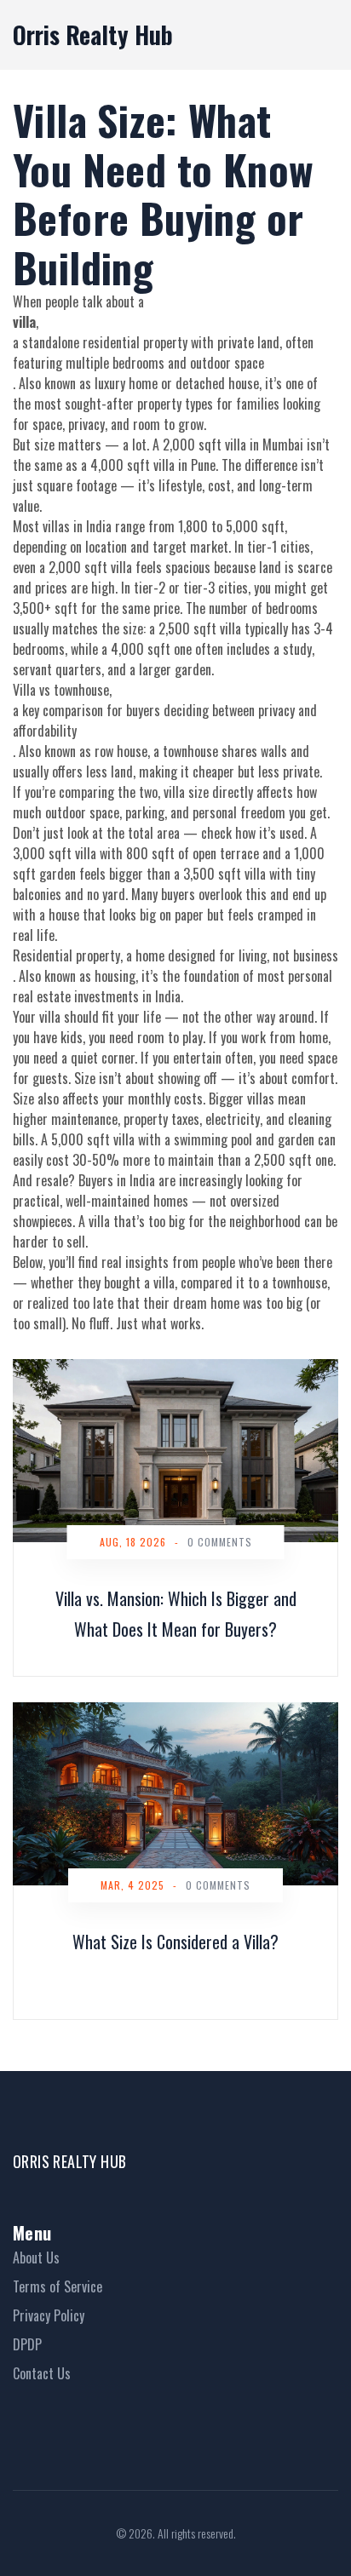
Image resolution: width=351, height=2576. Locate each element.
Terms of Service (58, 2286)
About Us (36, 2258)
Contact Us (42, 2373)
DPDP (27, 2344)
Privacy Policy (49, 2315)
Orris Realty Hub (93, 34)
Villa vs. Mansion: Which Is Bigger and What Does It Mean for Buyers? (176, 1614)
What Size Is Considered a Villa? (175, 1942)
